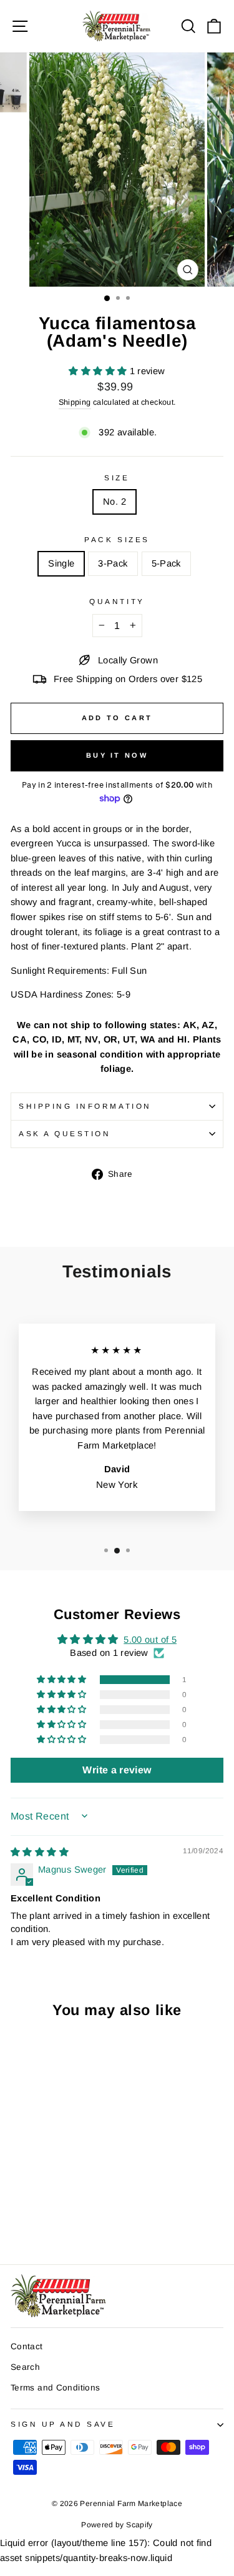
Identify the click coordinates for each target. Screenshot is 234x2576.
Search (25, 2367)
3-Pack (113, 563)
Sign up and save (63, 2424)
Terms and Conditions (55, 2388)
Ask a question (65, 1133)
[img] (40, 1852)
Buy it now (117, 755)
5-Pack (166, 563)
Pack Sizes (117, 539)
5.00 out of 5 (150, 1640)
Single (61, 563)
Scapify (139, 2525)
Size (117, 478)
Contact (27, 2346)
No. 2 (115, 502)
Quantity (117, 601)
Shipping (75, 402)
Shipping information (85, 1106)
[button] (99, 371)
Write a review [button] (117, 1770)
